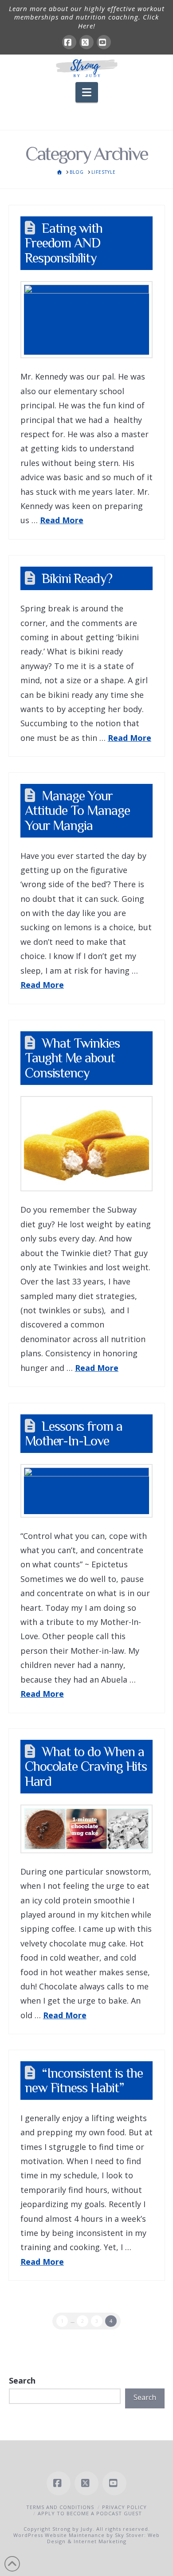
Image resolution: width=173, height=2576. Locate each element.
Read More (62, 520)
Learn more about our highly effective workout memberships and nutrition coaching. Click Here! (87, 17)
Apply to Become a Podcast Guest (90, 2513)
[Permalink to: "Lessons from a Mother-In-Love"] (86, 1491)
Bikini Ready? (77, 578)
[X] (86, 42)
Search (22, 2380)
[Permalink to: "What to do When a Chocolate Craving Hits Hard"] (86, 1829)
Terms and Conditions (60, 2507)
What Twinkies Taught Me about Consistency (72, 1058)
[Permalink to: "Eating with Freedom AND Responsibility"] (86, 320)
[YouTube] (104, 42)
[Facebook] (69, 42)
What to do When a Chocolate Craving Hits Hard (86, 1766)
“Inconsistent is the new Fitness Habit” (84, 2081)
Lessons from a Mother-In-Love (74, 1434)
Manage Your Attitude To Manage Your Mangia (77, 810)
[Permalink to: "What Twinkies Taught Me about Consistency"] (86, 1144)
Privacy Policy (124, 2507)
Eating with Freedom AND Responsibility (64, 243)
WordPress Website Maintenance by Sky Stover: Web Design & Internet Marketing (86, 2538)
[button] (87, 92)
